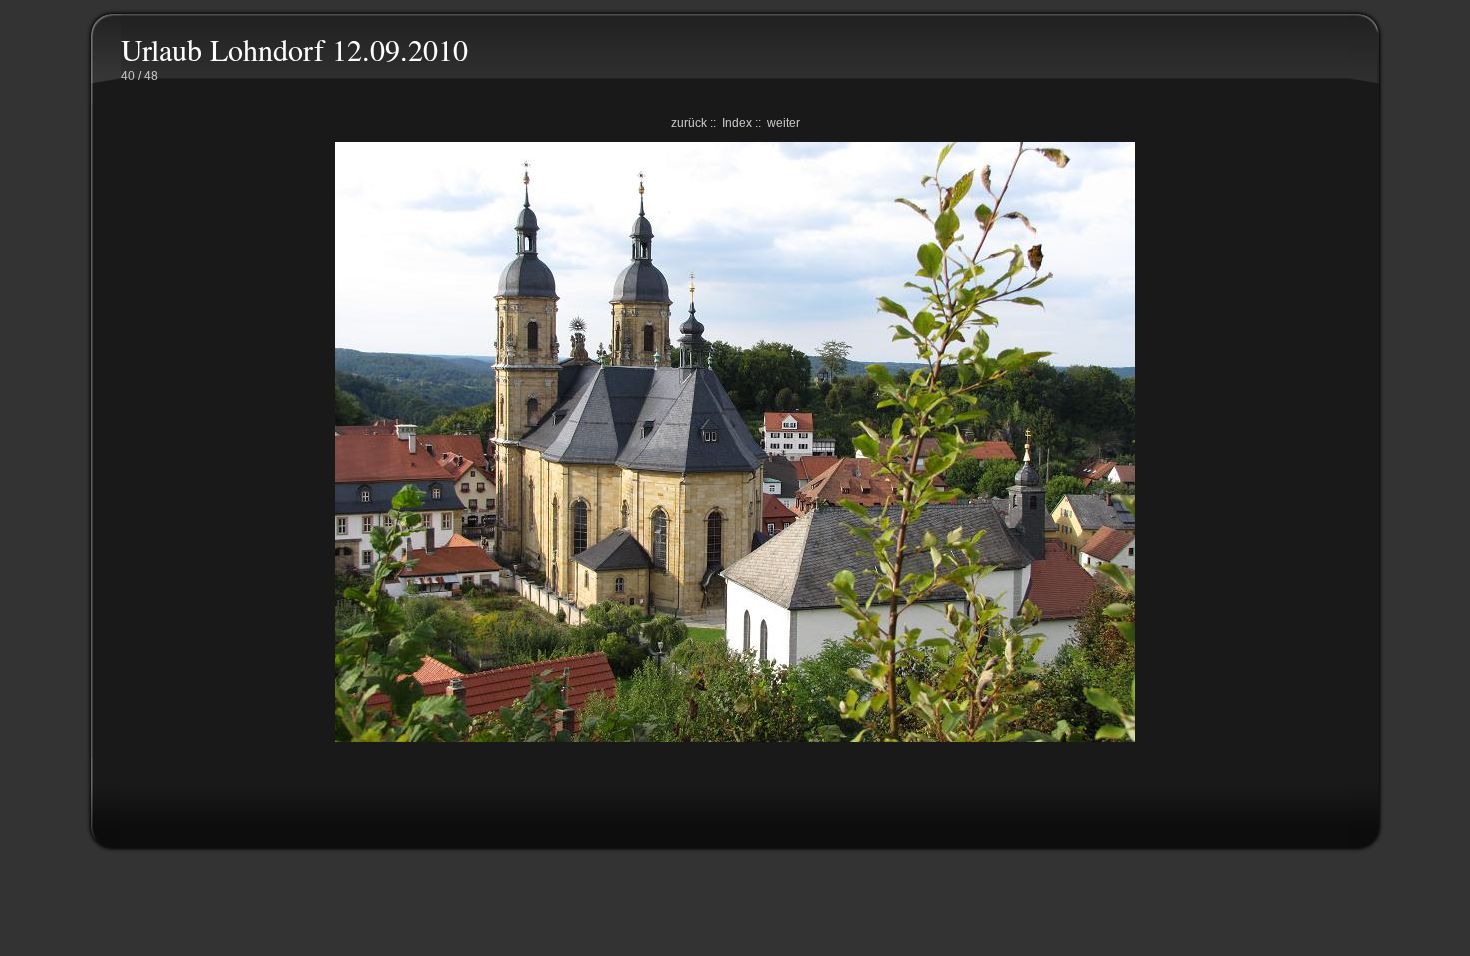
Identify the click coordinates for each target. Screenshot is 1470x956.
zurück (689, 123)
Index (737, 123)
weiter (783, 123)
